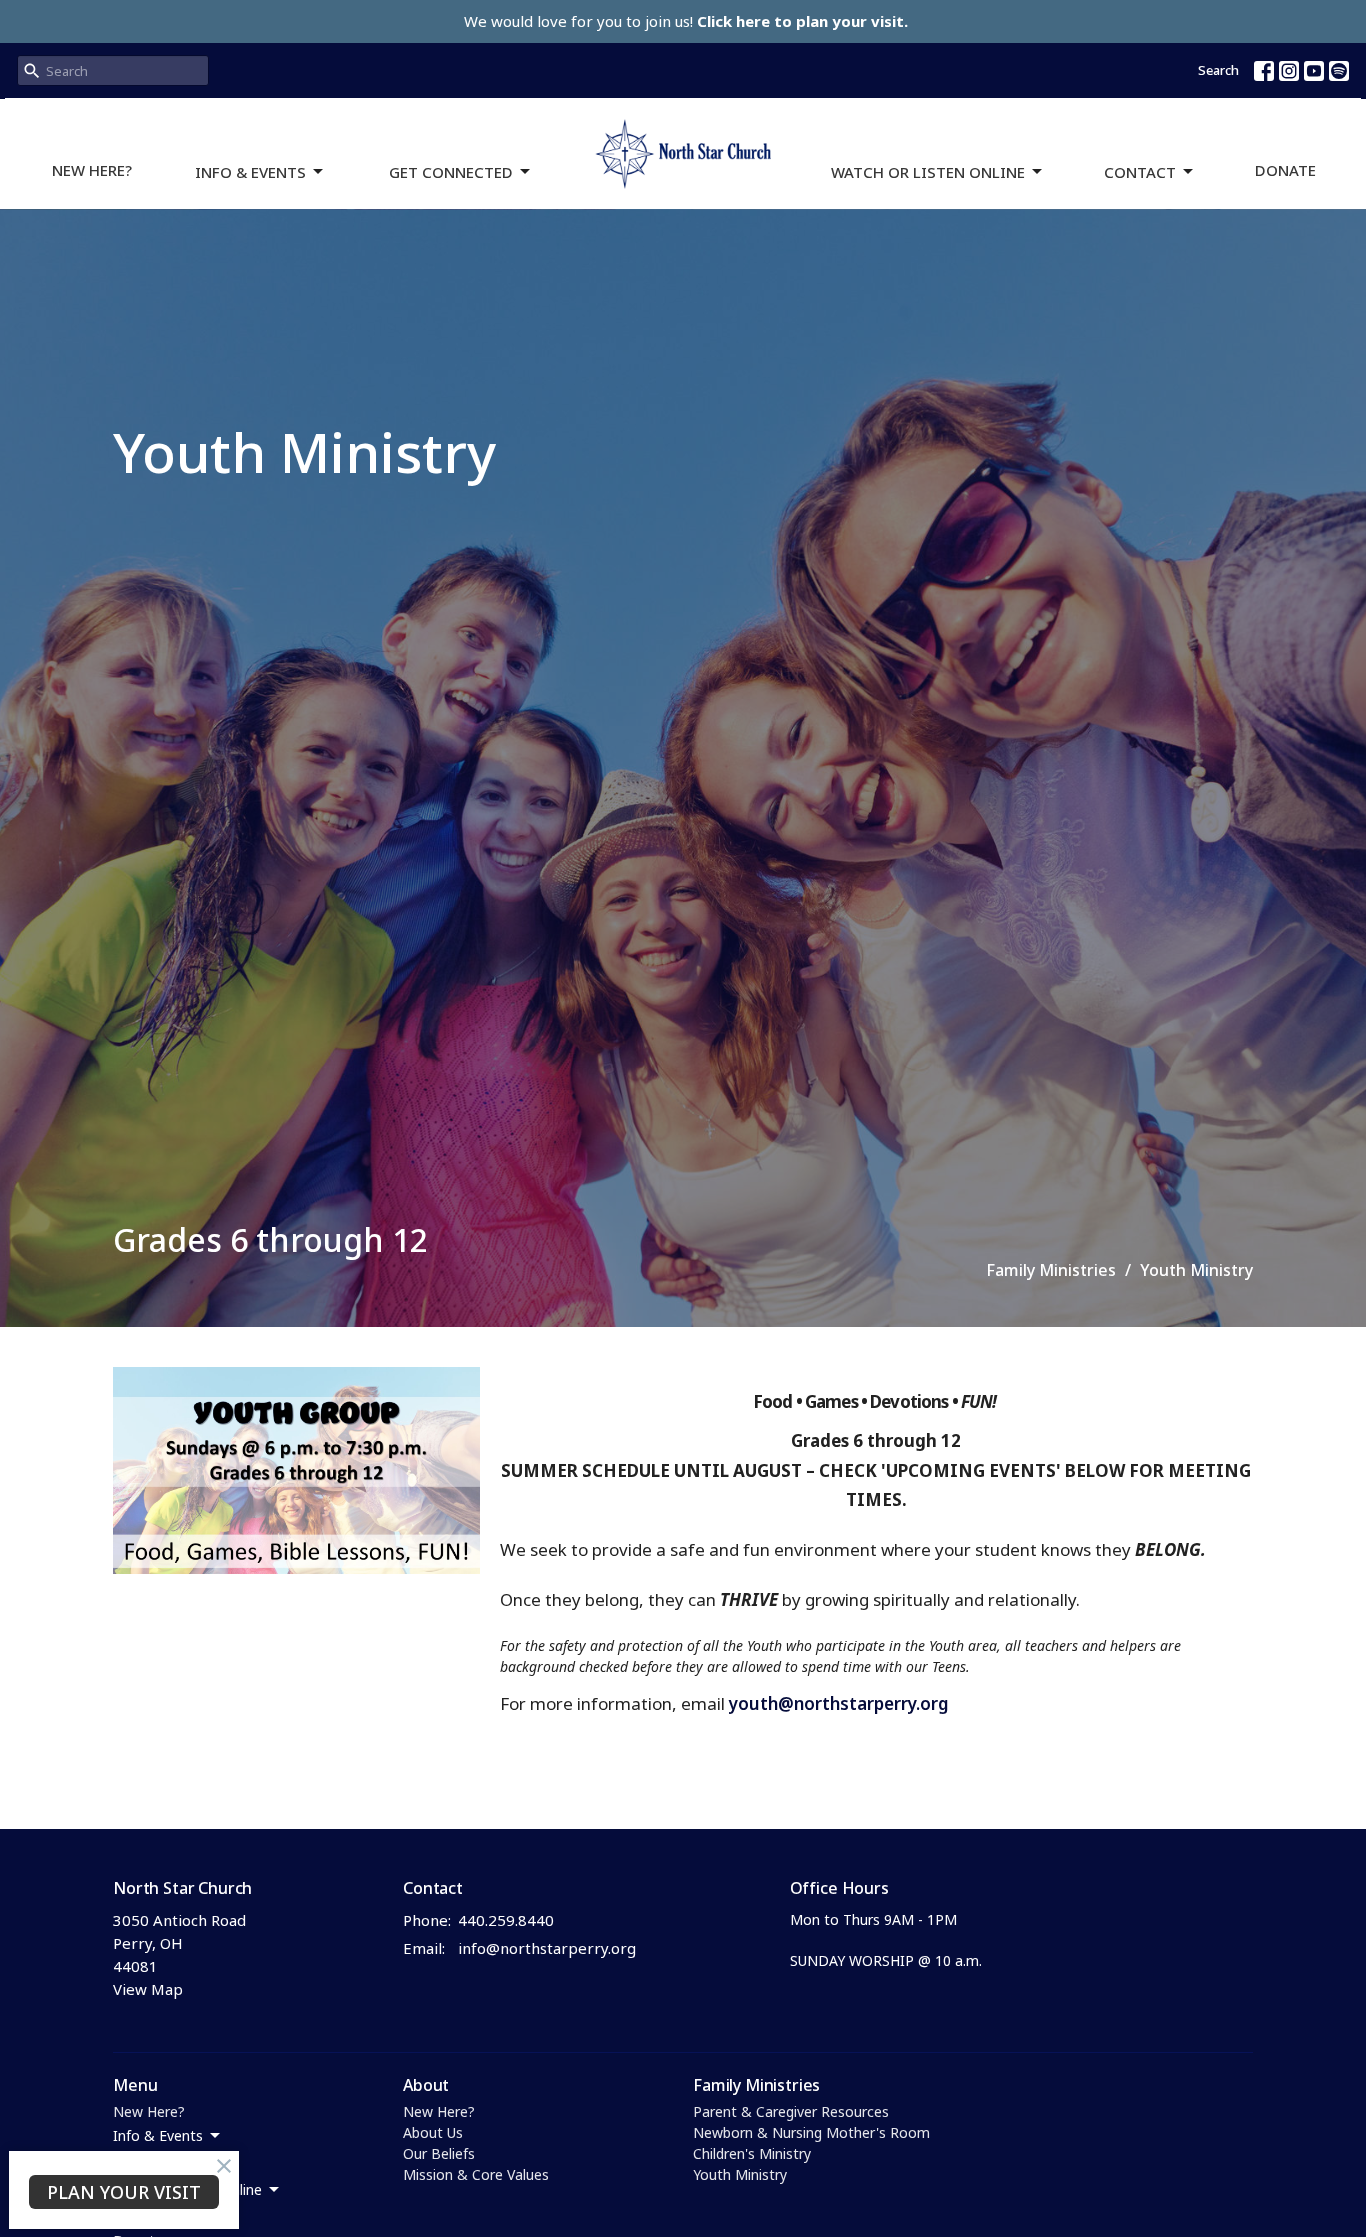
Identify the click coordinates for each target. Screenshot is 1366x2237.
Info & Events (250, 172)
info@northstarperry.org (547, 1948)
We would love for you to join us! (686, 21)
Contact (1140, 172)
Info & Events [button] (158, 2135)
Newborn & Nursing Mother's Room (811, 2132)
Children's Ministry (752, 2153)
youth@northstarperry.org (839, 1703)
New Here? (92, 170)
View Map (148, 1989)
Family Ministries (1051, 1270)
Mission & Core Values (476, 2174)
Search (1218, 70)
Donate (1285, 170)
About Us (433, 2132)
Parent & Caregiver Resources (791, 2111)
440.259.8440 (506, 1920)
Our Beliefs (439, 2153)
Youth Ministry (740, 2174)
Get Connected (451, 172)
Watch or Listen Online (928, 172)
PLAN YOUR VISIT (124, 2192)
